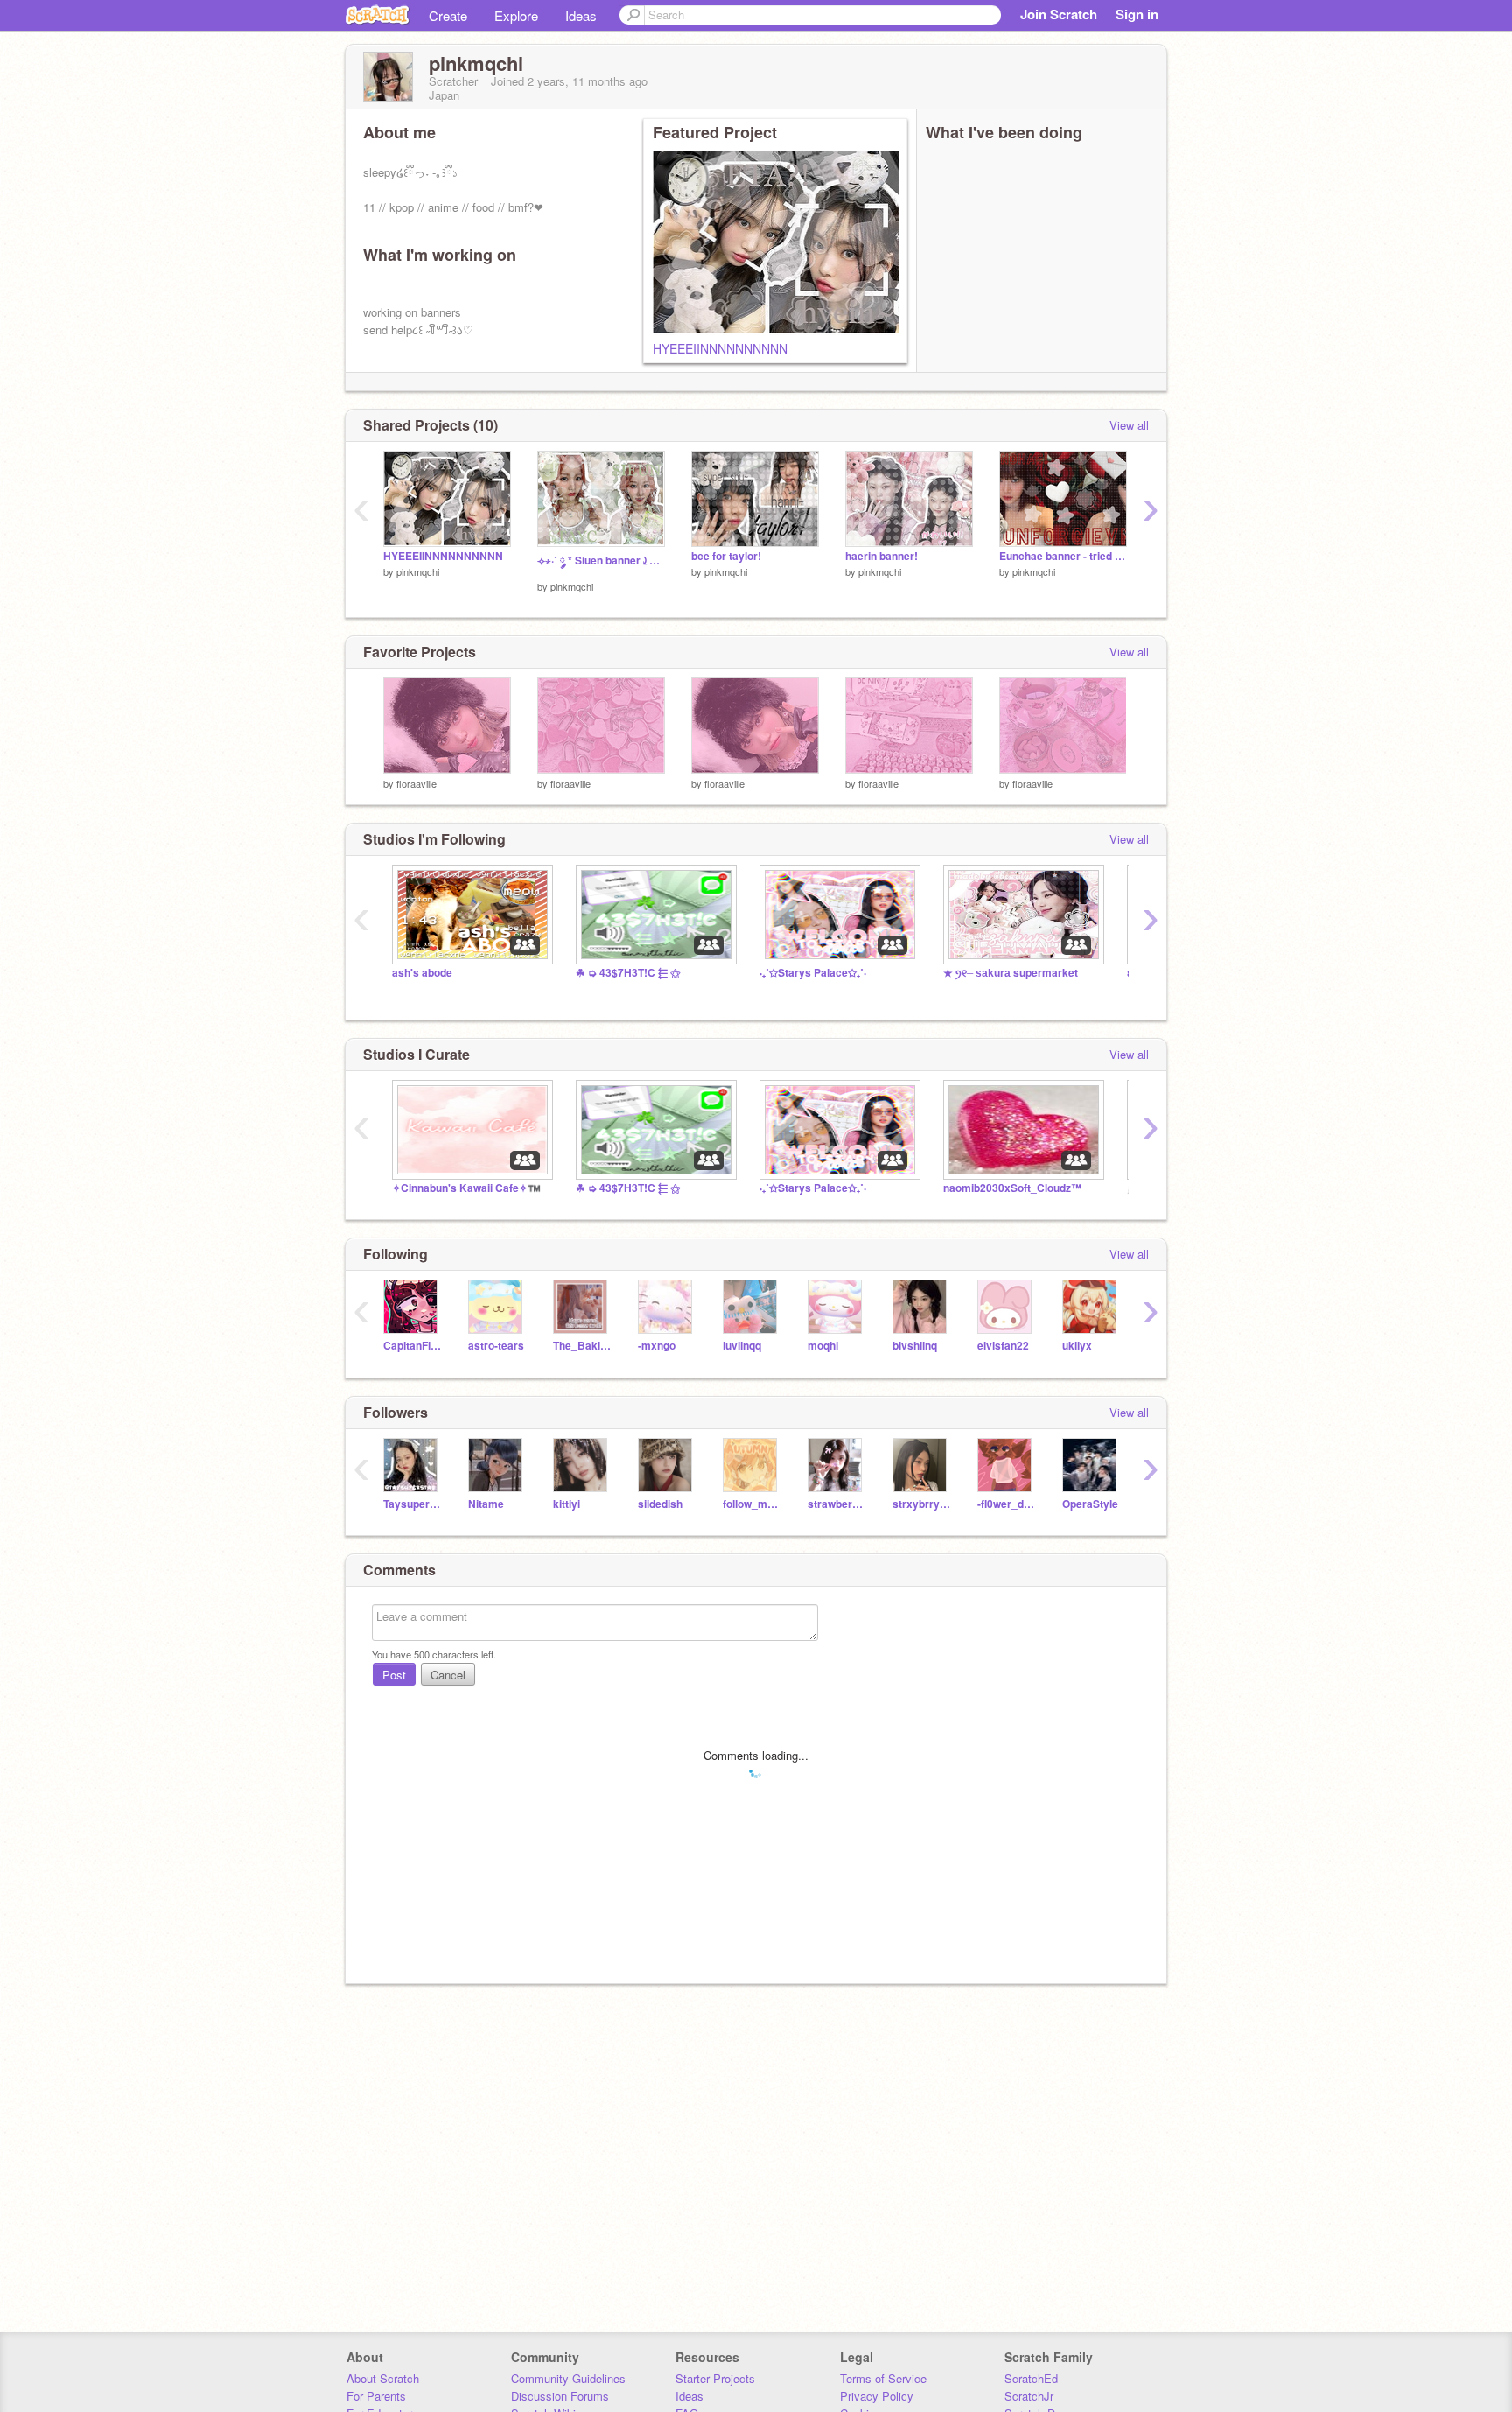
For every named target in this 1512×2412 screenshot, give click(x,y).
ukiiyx (1077, 1346)
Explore (516, 15)
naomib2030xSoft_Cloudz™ (1012, 1188)
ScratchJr (1029, 2396)
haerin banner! (882, 556)
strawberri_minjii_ (837, 1504)
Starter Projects (715, 2378)
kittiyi (567, 1504)
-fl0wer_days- (1007, 1504)
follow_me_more (752, 1504)
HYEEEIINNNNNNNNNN (720, 348)
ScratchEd (1031, 2378)
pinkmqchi (418, 571)
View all (1129, 425)
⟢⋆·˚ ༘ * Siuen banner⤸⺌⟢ (601, 561)
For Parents (376, 2396)
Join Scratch (1059, 14)
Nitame (486, 1504)
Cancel (448, 1675)
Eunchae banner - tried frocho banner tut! (1063, 556)
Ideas (581, 15)
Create (448, 15)
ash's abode (422, 973)
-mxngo (657, 1346)
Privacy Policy (877, 2396)
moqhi (823, 1346)
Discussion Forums (560, 2396)
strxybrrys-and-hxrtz (922, 1504)
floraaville (416, 783)
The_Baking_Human (582, 1346)
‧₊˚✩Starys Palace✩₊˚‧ (813, 973)
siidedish (660, 1504)
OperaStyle (1090, 1504)
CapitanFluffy (413, 1346)
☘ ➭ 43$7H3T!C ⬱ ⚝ (628, 973)
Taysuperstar (413, 1504)
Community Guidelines (568, 2378)
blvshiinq (915, 1346)
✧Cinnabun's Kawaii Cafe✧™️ (466, 1188)
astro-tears (496, 1346)
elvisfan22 (1003, 1346)
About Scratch (383, 2378)
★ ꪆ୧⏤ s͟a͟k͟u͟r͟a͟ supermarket (1011, 973)
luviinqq (742, 1346)
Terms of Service (883, 2378)
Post (394, 1675)
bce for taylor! (726, 556)
